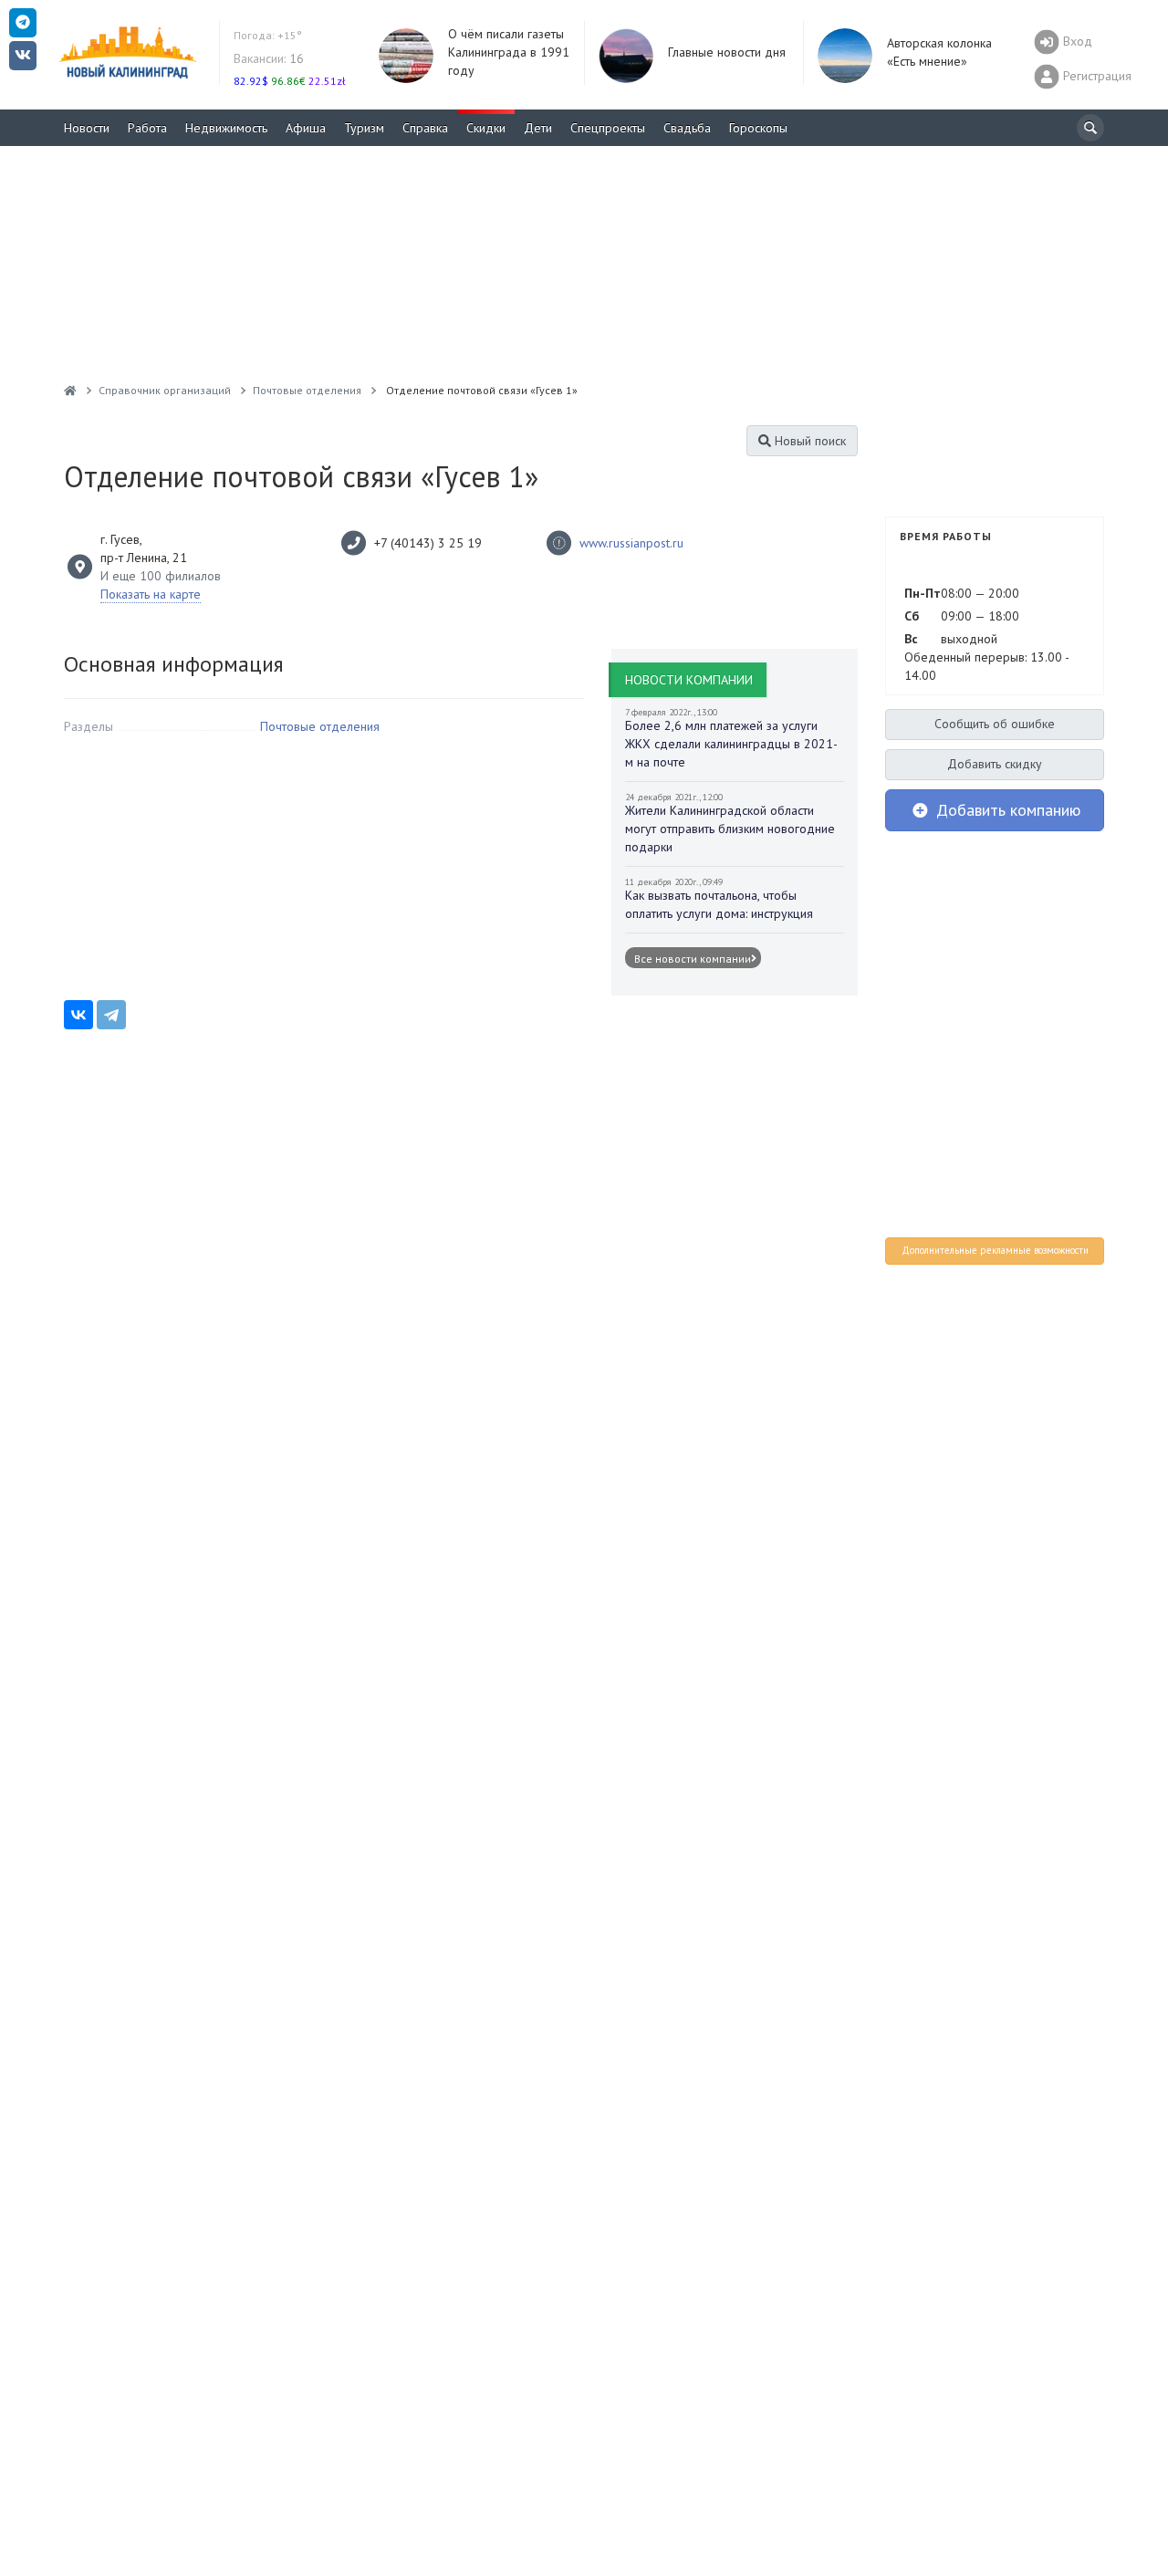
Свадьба (687, 128)
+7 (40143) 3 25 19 (428, 543)
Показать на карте (151, 594)
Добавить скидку (995, 764)
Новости (87, 128)
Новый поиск (808, 441)
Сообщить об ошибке (995, 724)
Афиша (306, 128)
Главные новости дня (727, 52)
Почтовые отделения (320, 726)
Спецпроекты (608, 128)
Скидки (486, 128)
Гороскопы (758, 128)
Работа (147, 128)
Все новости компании (693, 958)
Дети (538, 128)
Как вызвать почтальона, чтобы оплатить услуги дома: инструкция (719, 904)
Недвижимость (226, 128)
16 (269, 58)
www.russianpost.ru (631, 543)
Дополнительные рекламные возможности (995, 1250)
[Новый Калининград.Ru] (70, 390)
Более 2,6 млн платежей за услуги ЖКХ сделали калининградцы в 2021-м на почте (731, 744)
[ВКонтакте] (78, 1015)
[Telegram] (111, 1015)
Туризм (364, 128)
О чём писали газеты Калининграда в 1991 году (509, 52)
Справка (425, 128)
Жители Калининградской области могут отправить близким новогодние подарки (730, 829)
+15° (268, 35)
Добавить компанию (1006, 810)
